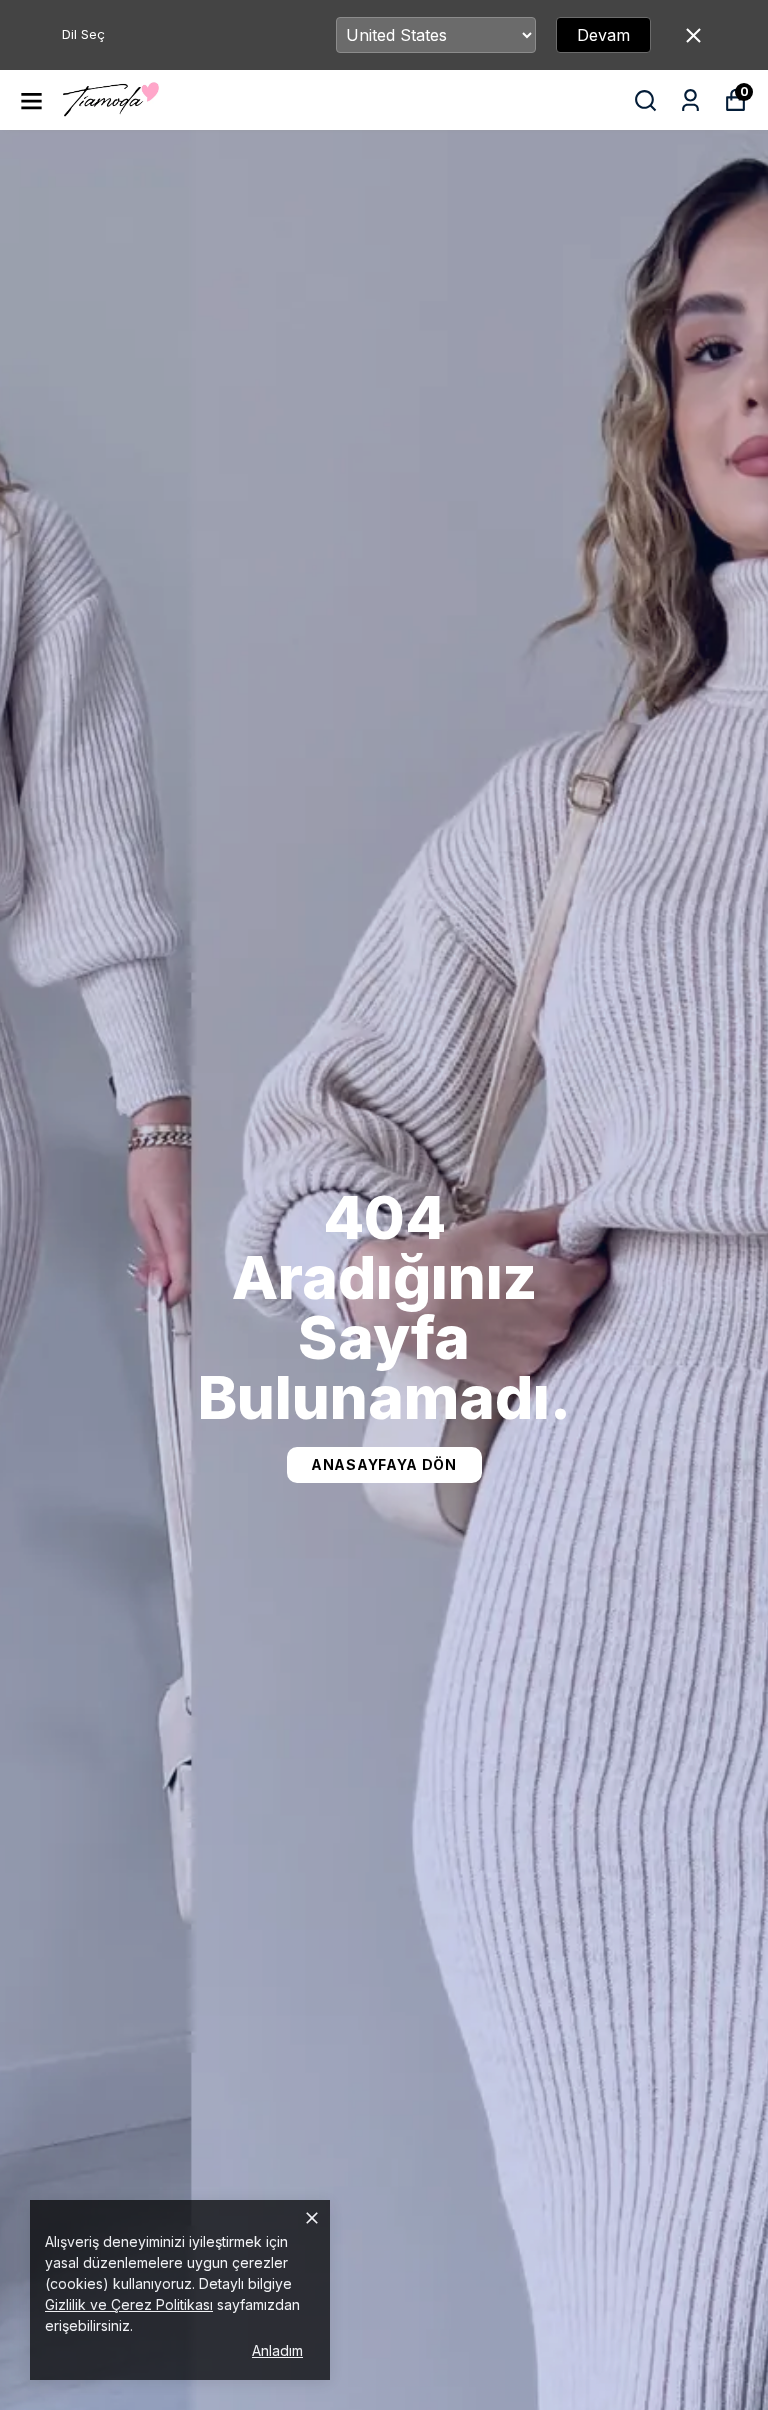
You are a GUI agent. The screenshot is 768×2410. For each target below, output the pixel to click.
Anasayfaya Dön (384, 1464)
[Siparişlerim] (690, 100)
